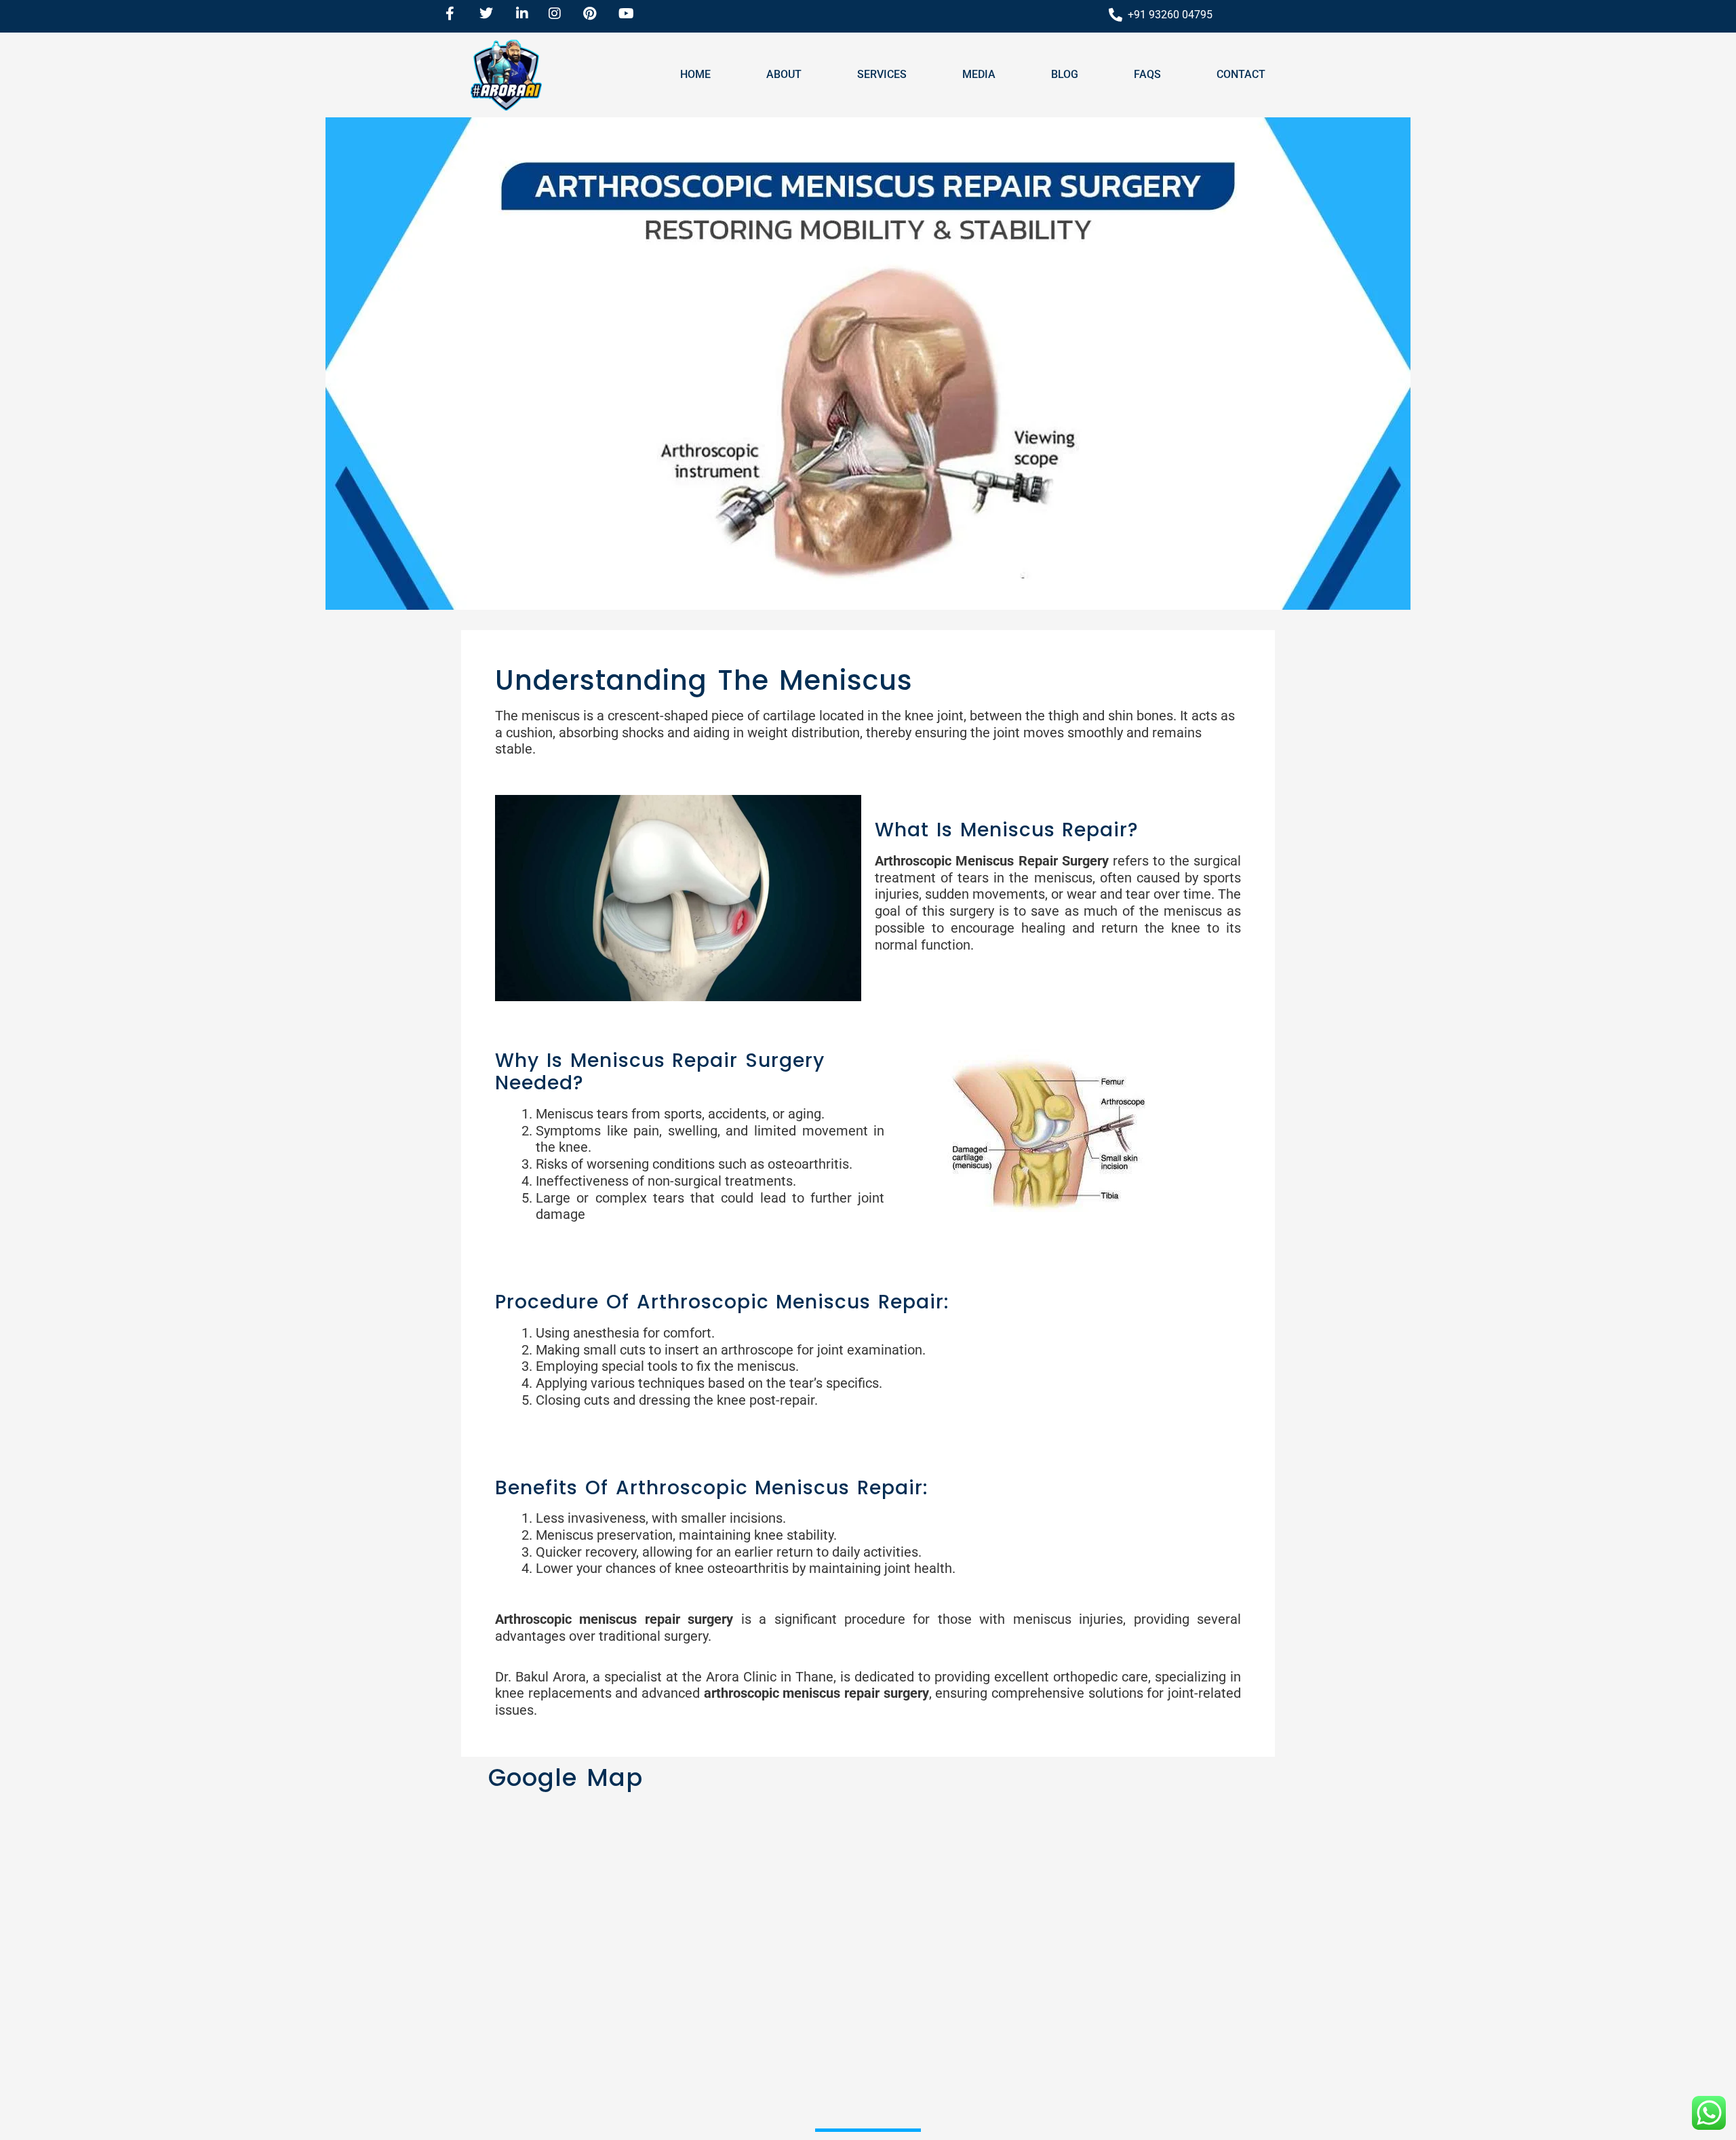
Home (695, 74)
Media (979, 74)
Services (882, 74)
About (784, 74)
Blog (1065, 74)
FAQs (1147, 74)
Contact (1241, 74)
